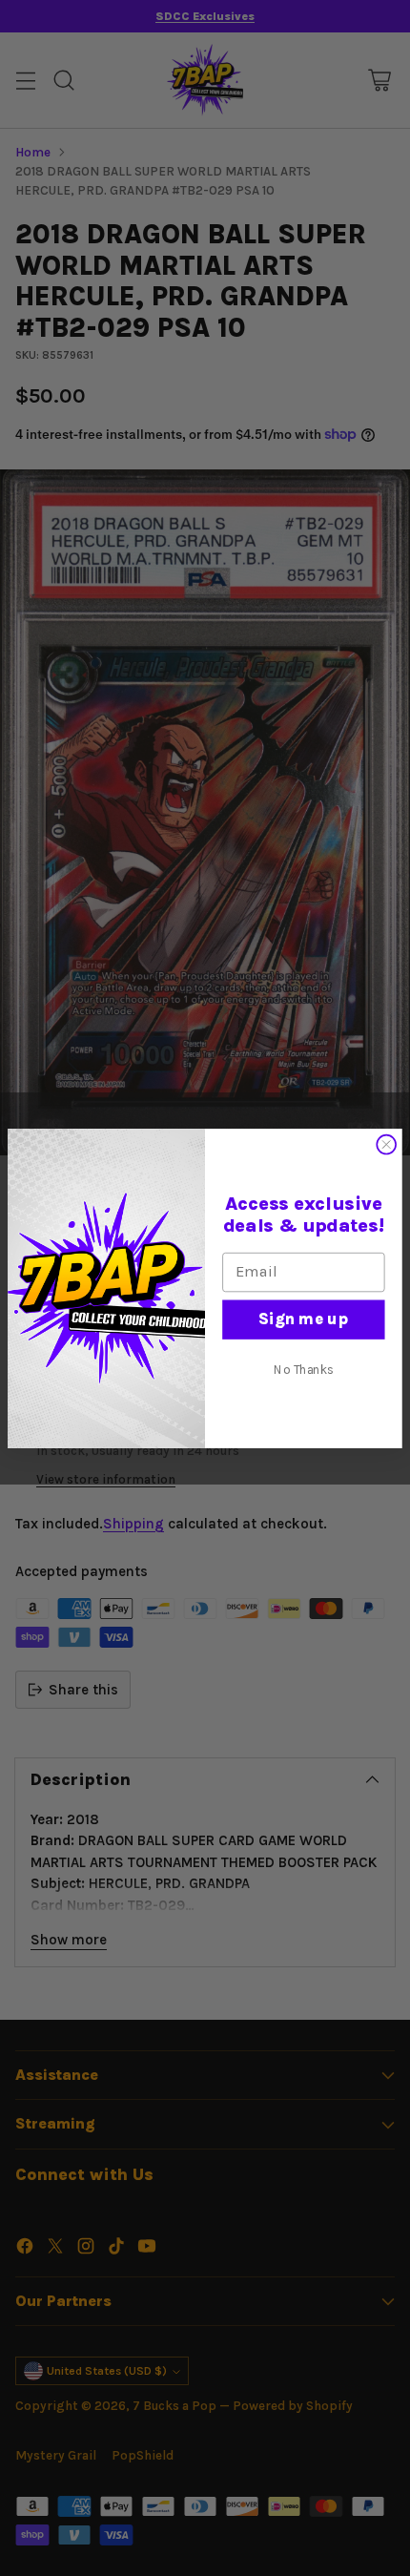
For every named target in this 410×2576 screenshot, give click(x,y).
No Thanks (304, 1369)
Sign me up (303, 1318)
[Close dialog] (386, 1144)
